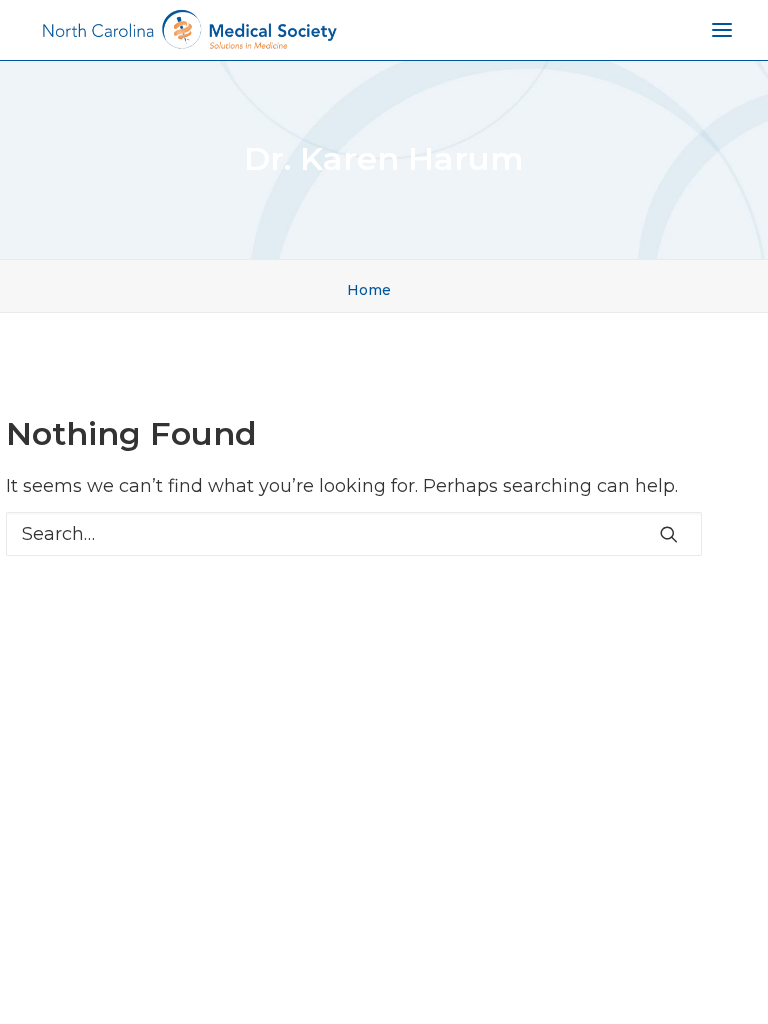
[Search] (354, 534)
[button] (669, 534)
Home (369, 290)
